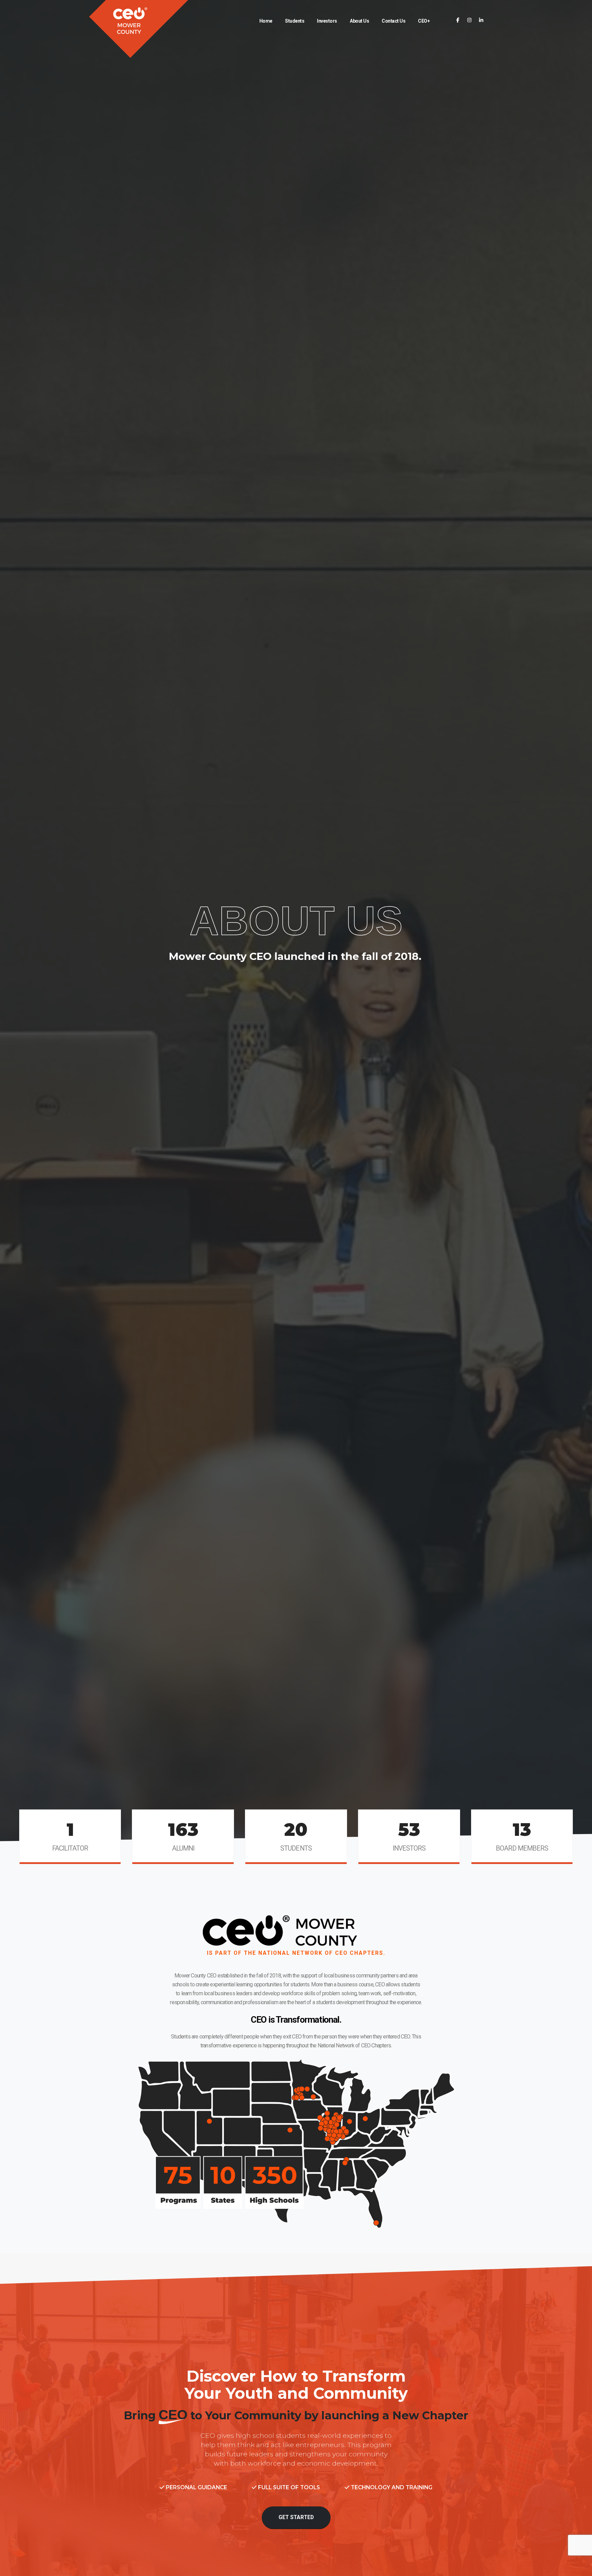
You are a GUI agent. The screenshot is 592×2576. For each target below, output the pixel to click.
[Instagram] (470, 20)
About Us (359, 21)
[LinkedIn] (481, 20)
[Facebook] (458, 20)
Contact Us (393, 21)
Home (266, 21)
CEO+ (424, 21)
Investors (327, 21)
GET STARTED (296, 2517)
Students (295, 21)
